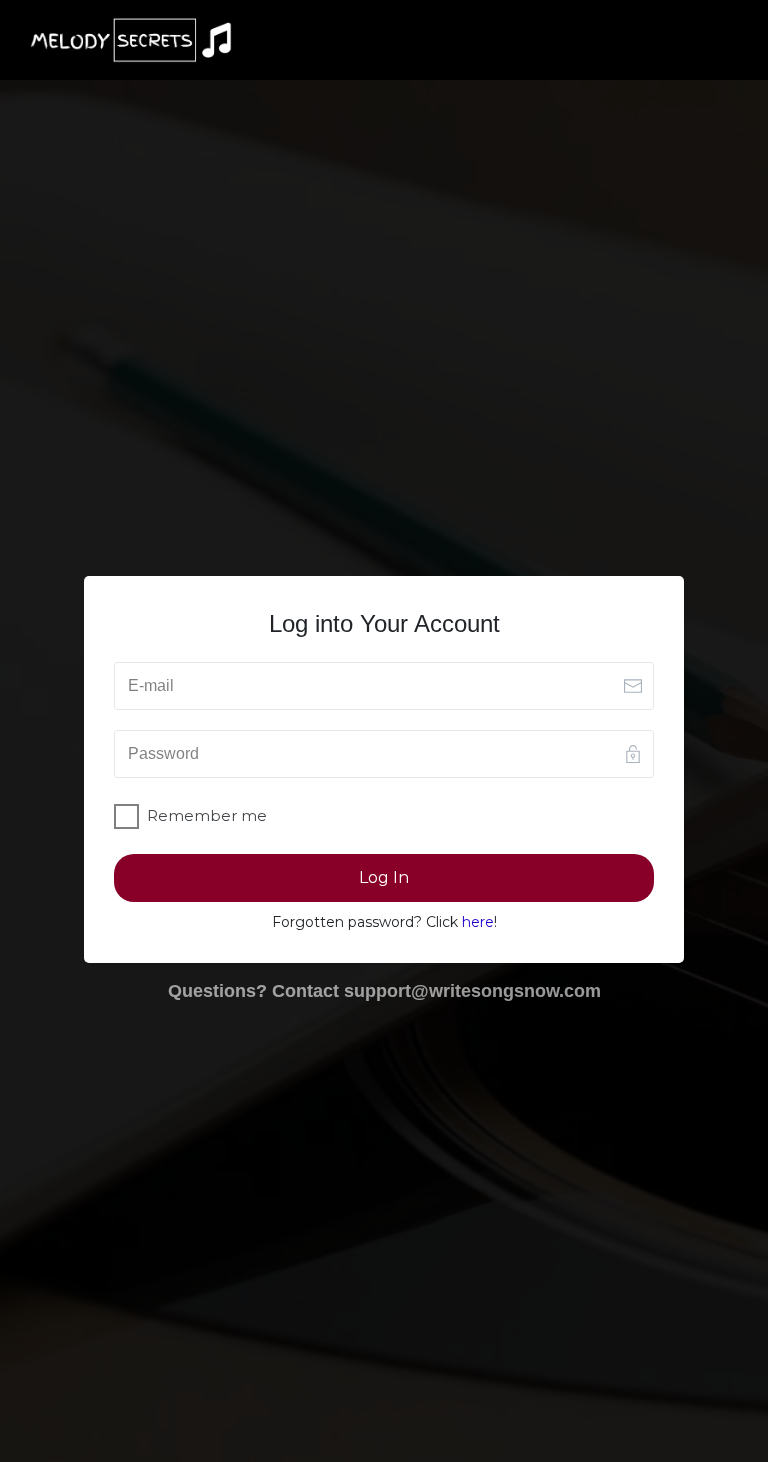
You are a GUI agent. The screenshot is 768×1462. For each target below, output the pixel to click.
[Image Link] (131, 40)
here (478, 922)
